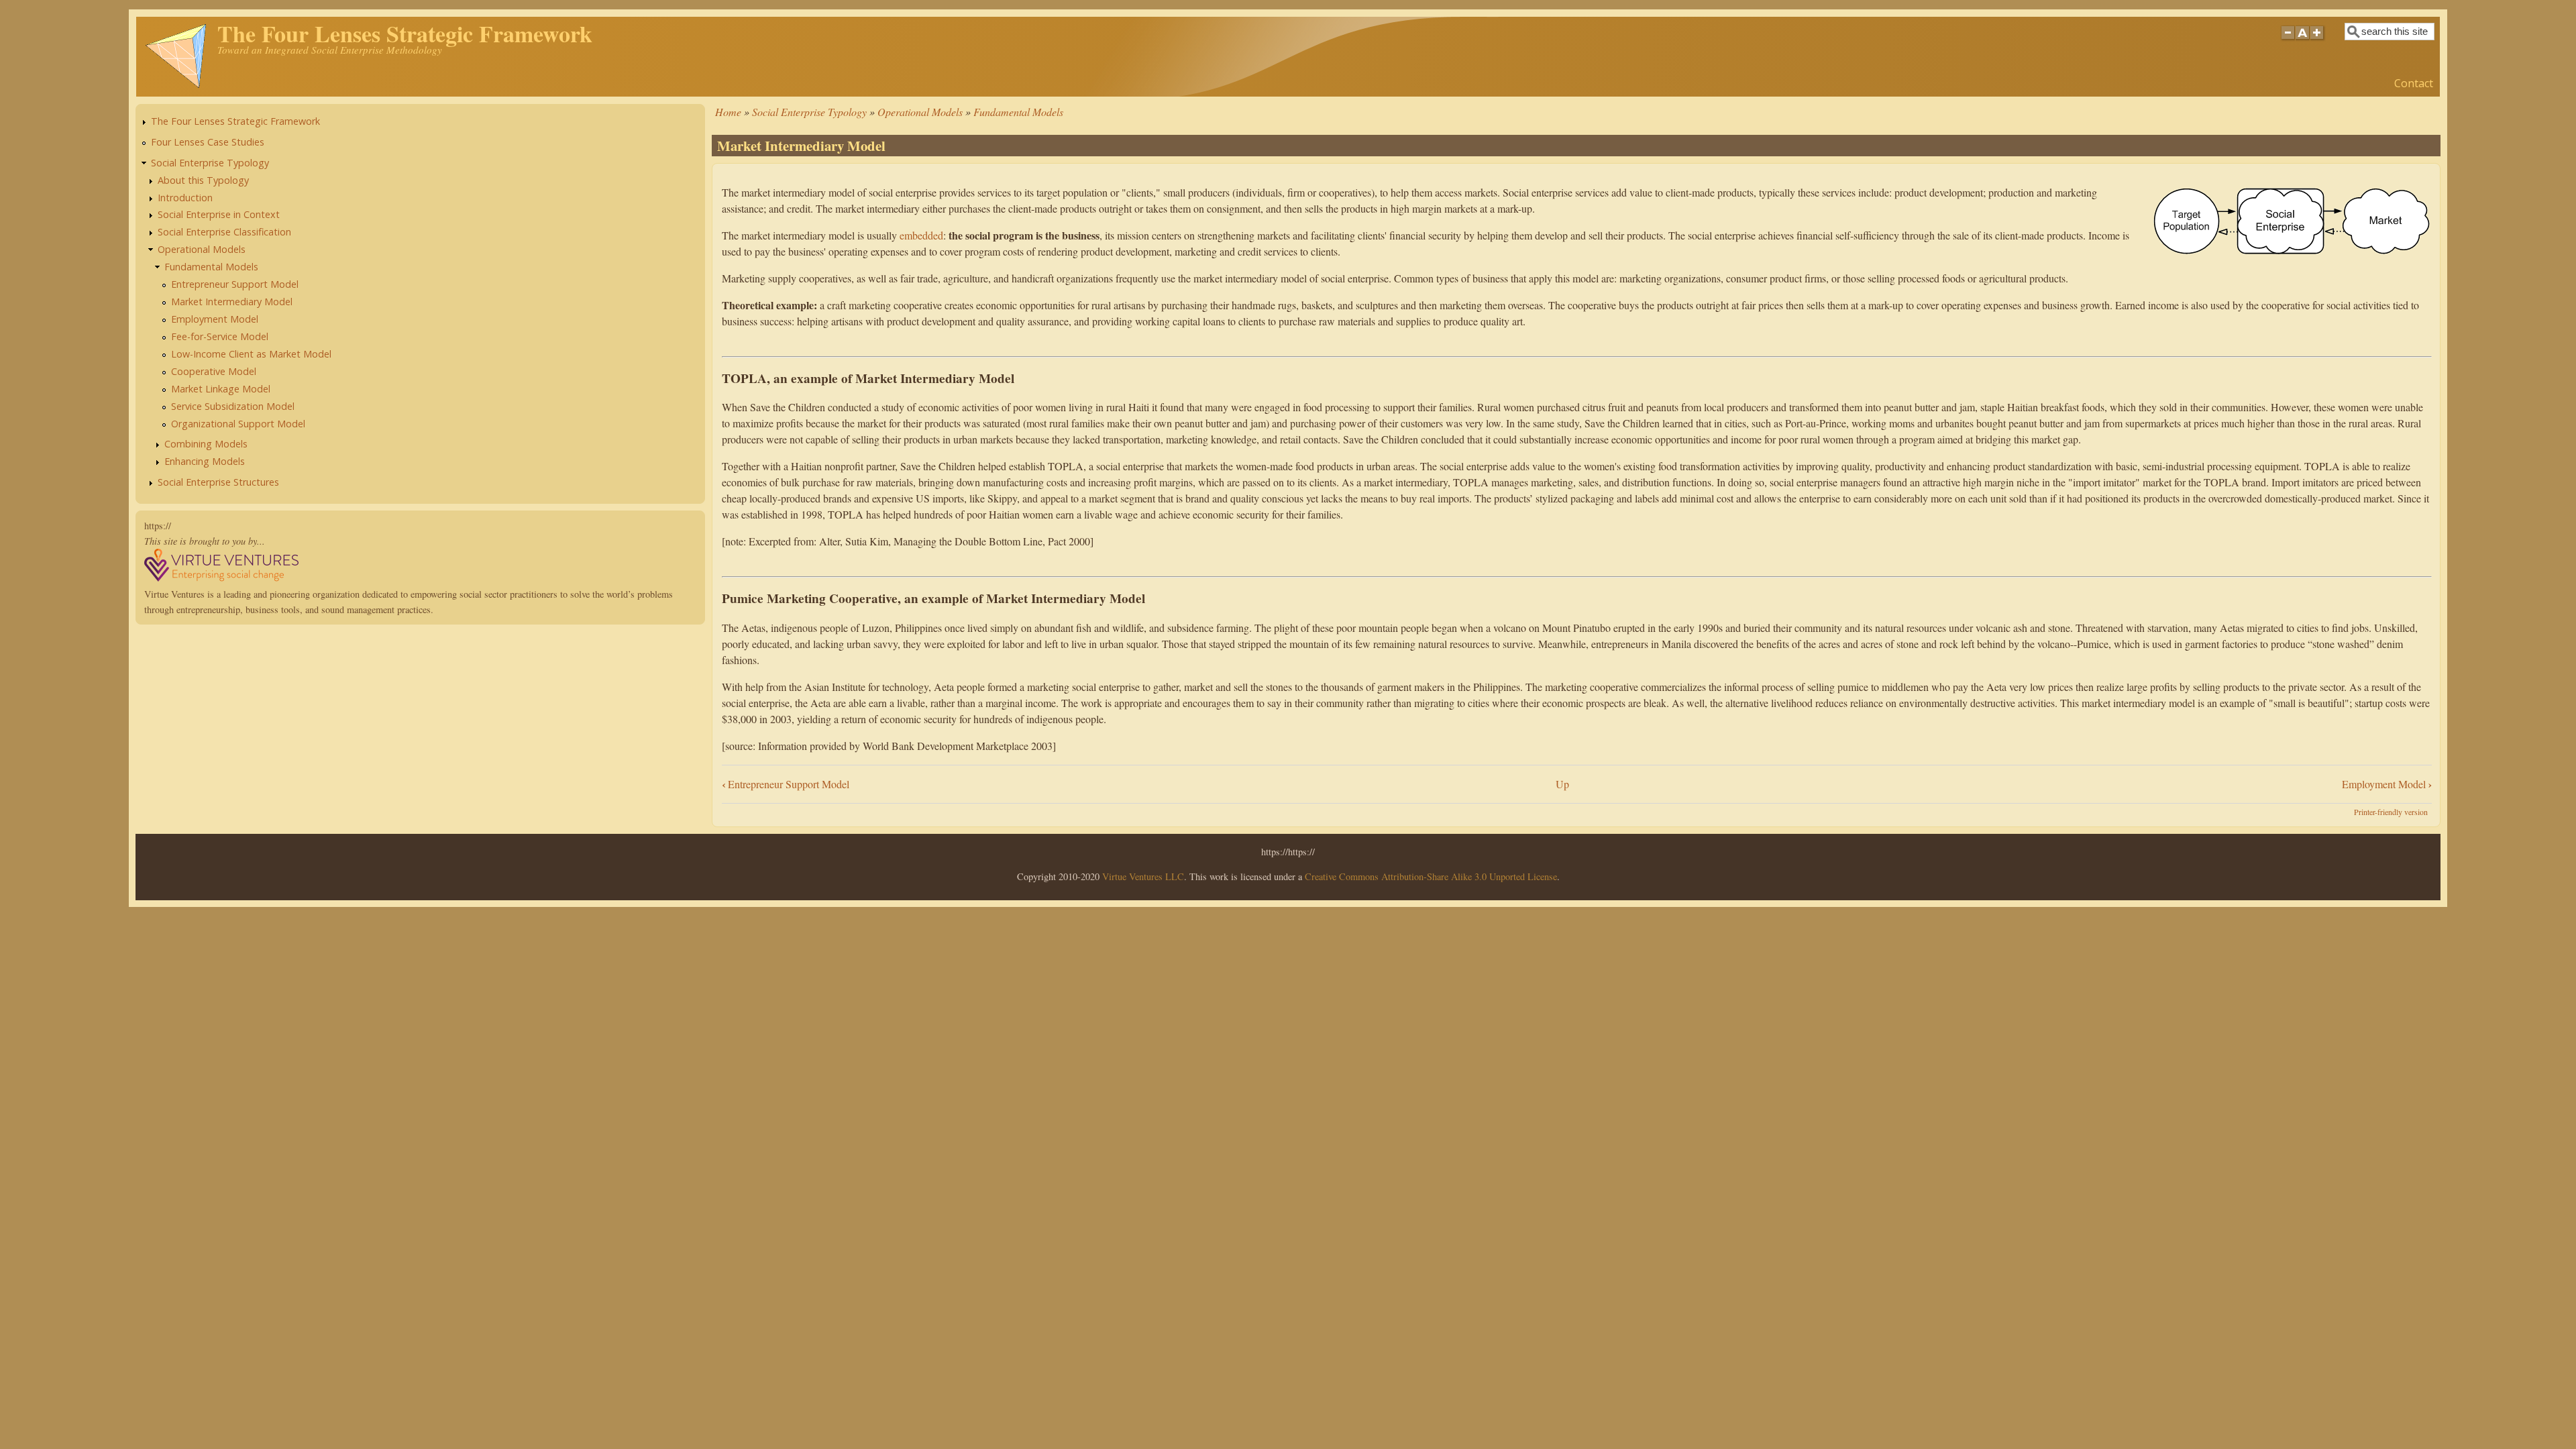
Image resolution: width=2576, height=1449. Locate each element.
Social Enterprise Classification (224, 232)
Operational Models (920, 112)
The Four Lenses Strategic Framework (235, 121)
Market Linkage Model (221, 389)
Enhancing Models (205, 461)
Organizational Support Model (238, 424)
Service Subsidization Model (233, 406)
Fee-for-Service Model (220, 336)
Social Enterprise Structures (218, 482)
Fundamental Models (1018, 112)
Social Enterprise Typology (809, 112)
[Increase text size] (2318, 40)
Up (1562, 784)
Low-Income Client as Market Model (251, 354)
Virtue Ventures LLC (1143, 876)
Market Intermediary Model (232, 302)
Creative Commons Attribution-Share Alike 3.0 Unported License (1431, 876)
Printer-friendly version (2391, 812)
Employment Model (2387, 784)
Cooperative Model (214, 371)
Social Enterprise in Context (219, 214)
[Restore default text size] (2303, 40)
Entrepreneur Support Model (786, 784)
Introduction (185, 198)
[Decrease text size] (2288, 40)
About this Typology (203, 180)
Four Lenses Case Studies (208, 142)
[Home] (176, 86)
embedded (921, 235)
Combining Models (206, 444)
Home (728, 112)
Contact (2414, 83)
